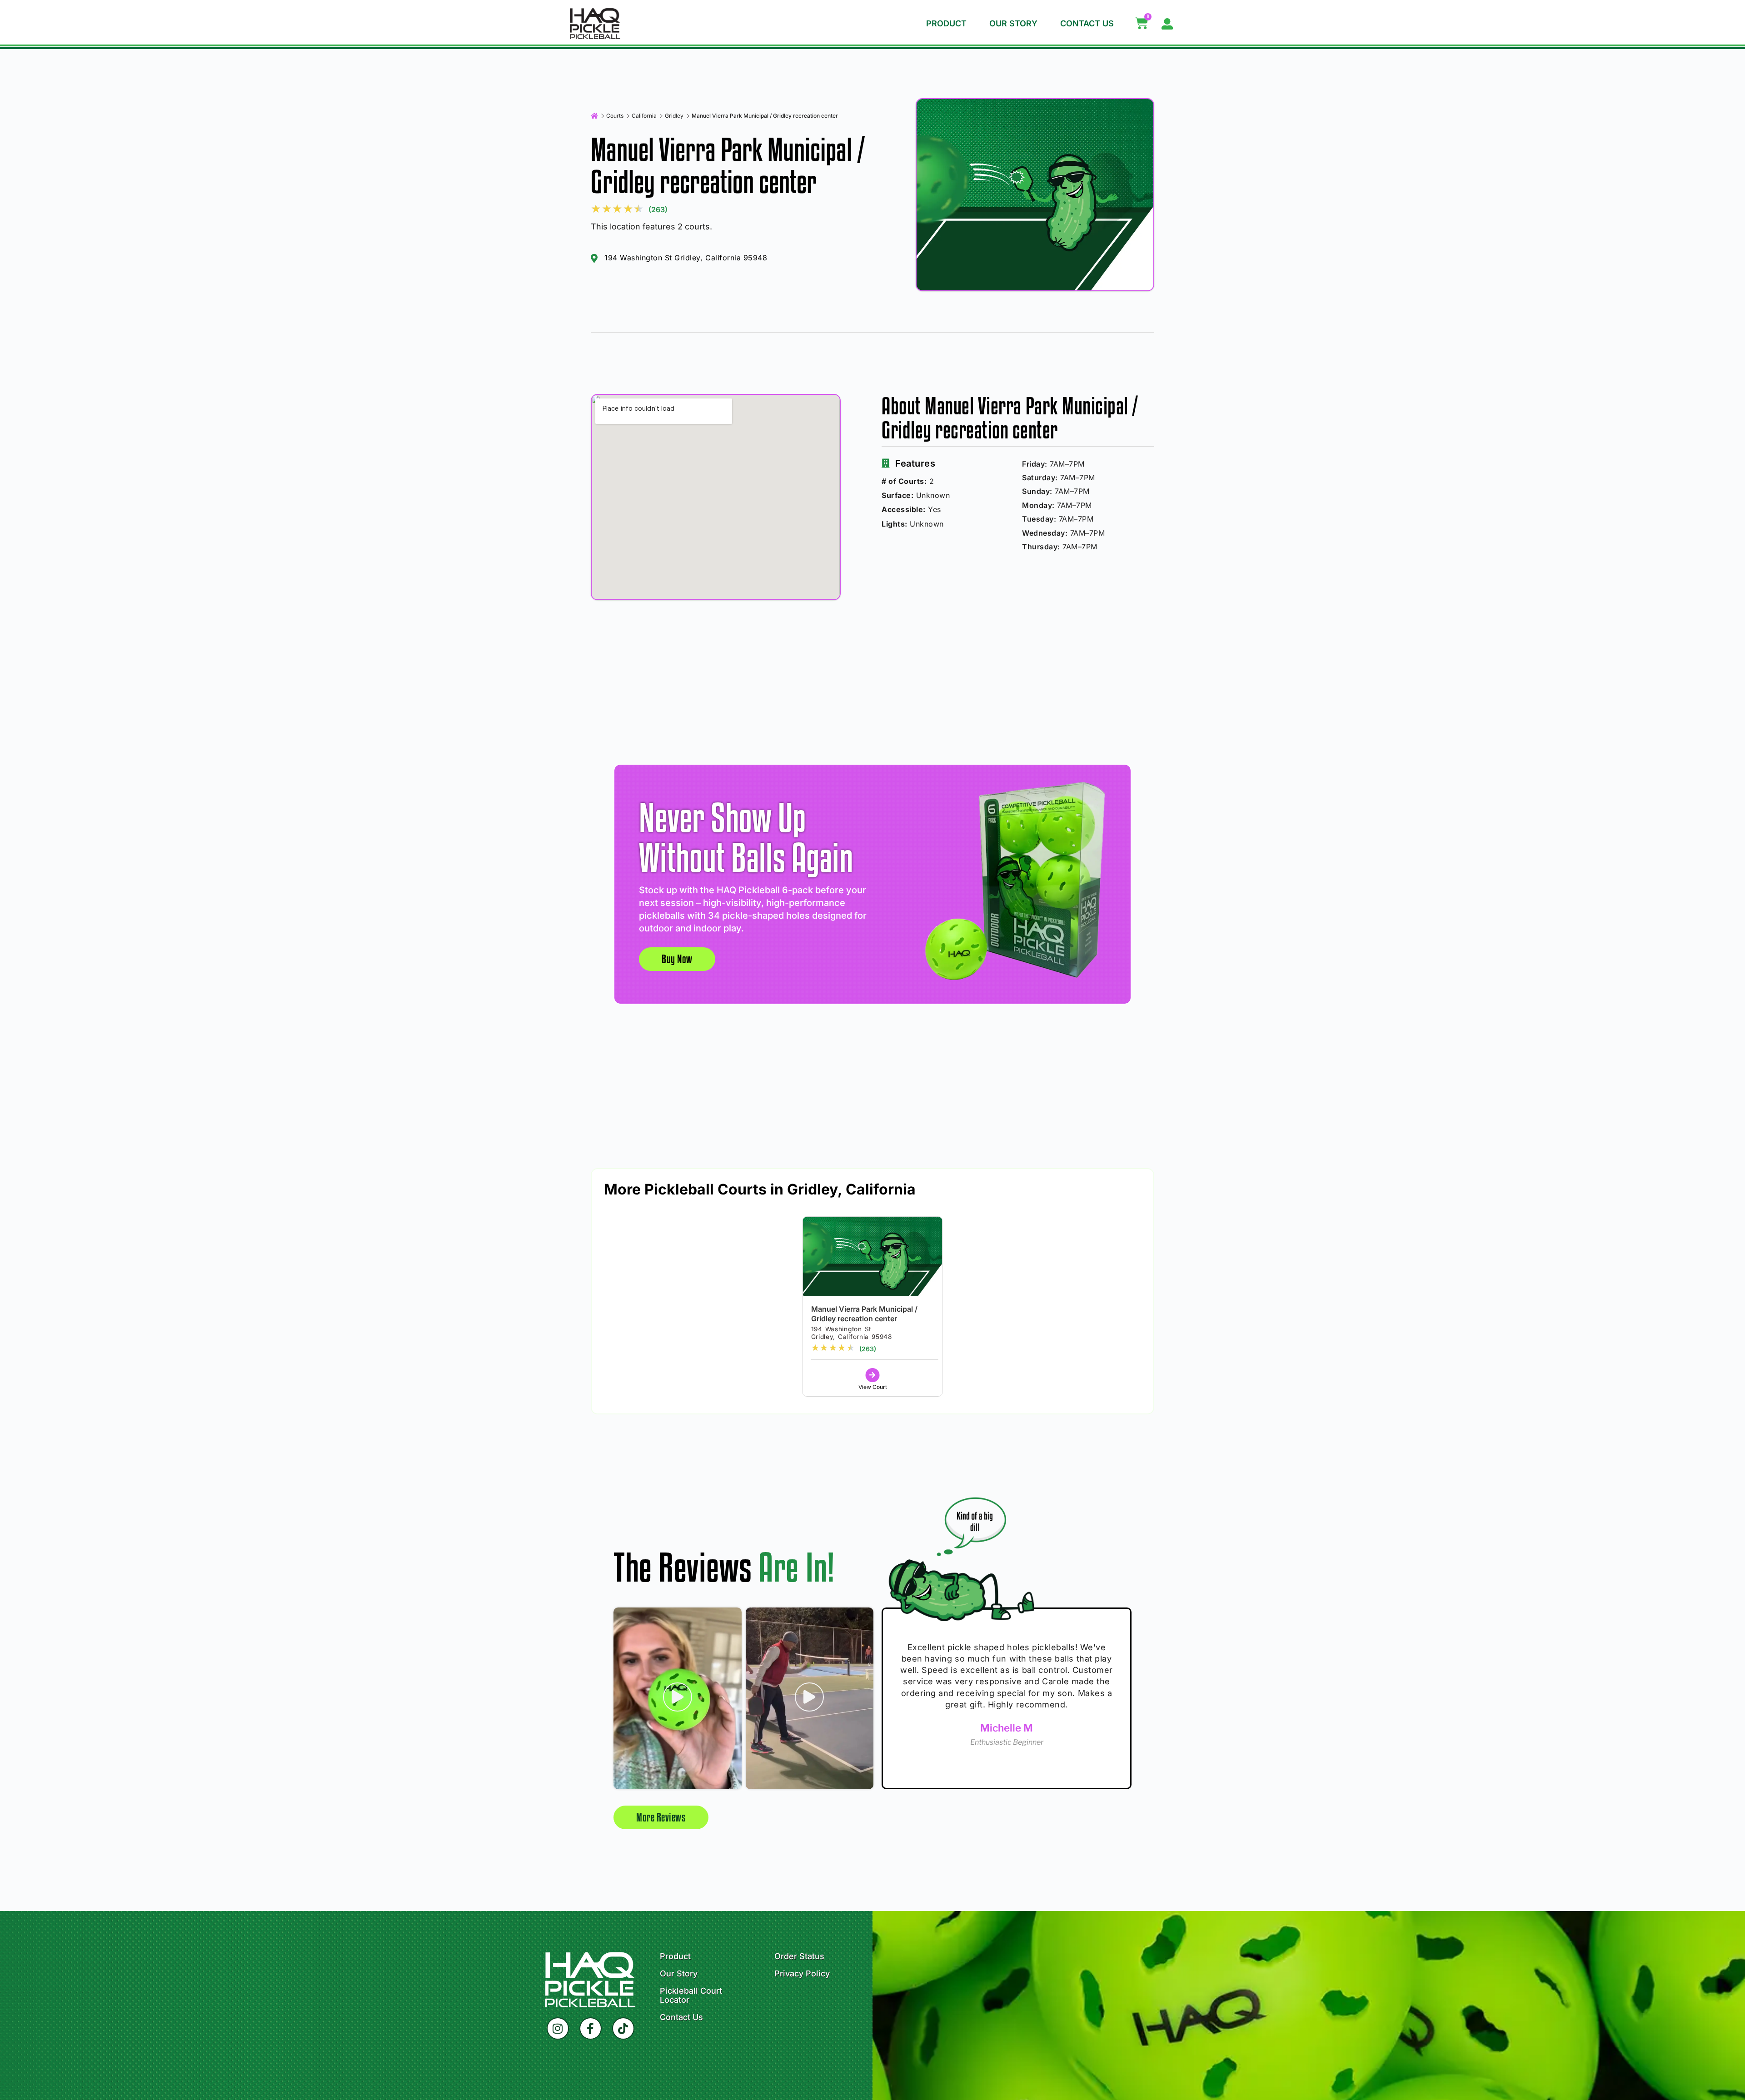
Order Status (799, 1956)
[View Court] (873, 1375)
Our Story (1013, 23)
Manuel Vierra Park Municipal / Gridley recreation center (864, 1314)
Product (946, 23)
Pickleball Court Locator (691, 1995)
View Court (873, 1387)
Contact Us (1087, 23)
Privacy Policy (802, 1974)
